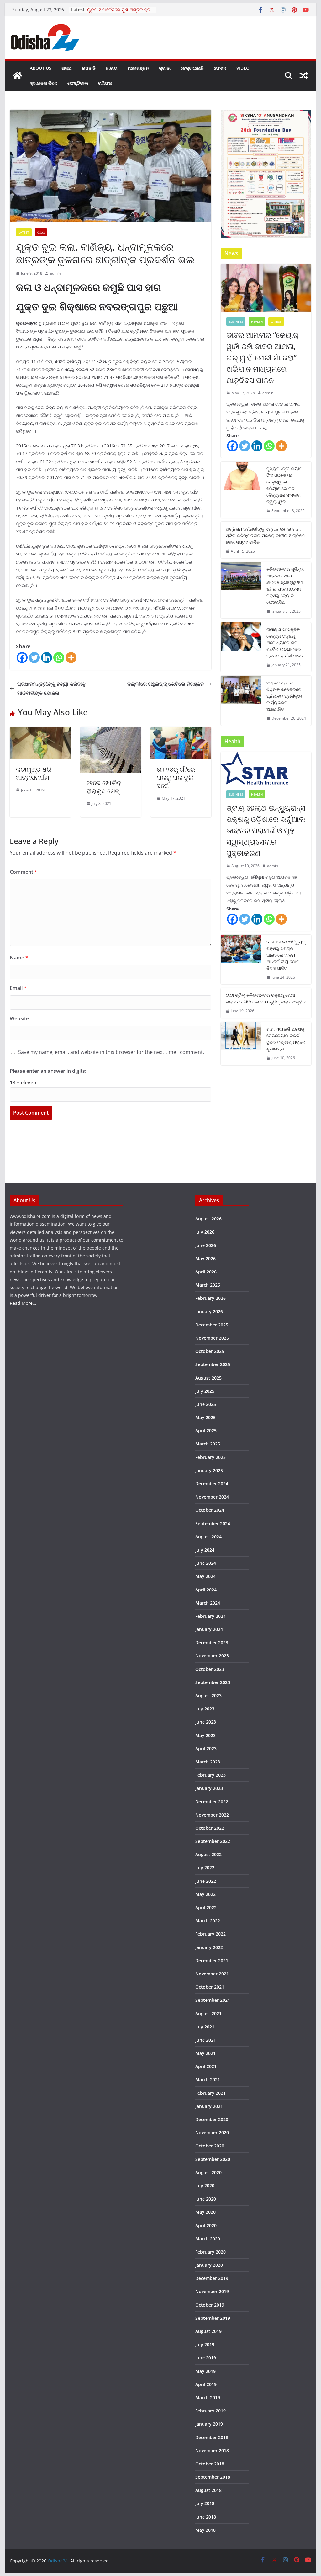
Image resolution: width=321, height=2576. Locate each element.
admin (55, 273)
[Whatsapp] (59, 658)
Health (257, 321)
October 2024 (210, 1510)
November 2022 (212, 1815)
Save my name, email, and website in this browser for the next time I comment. (111, 1052)
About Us (41, 68)
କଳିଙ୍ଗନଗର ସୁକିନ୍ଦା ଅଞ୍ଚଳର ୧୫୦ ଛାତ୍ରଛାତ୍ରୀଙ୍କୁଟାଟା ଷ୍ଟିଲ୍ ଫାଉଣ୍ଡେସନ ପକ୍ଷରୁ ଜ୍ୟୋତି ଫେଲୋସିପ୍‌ (285, 586)
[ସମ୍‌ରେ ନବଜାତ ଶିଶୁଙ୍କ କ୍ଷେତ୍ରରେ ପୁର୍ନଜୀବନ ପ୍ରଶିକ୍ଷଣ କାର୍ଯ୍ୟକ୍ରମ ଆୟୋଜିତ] (241, 701)
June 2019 (206, 2358)
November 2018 (212, 2451)
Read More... (23, 1303)
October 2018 (210, 2464)
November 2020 (212, 2133)
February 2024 (210, 1616)
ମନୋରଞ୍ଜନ (138, 68)
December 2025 (212, 1325)
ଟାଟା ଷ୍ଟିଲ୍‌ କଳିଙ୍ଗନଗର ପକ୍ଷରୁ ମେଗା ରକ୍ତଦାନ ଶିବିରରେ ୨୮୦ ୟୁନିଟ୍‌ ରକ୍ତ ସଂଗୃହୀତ (266, 998)
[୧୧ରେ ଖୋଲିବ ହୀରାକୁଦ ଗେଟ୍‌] (111, 732)
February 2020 (210, 2252)
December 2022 (212, 1802)
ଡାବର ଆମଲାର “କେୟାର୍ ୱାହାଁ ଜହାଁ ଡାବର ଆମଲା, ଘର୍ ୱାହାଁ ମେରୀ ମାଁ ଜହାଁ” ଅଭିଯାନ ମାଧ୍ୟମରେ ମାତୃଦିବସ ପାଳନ (263, 357)
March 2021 (208, 2079)
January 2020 (209, 2265)
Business (236, 321)
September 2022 (213, 1841)
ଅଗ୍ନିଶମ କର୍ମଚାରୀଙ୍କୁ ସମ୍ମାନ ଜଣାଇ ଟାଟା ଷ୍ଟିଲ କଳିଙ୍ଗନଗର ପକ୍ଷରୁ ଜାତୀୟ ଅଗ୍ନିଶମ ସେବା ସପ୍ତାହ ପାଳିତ (266, 535)
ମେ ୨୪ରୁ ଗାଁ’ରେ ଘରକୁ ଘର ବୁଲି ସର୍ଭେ (176, 778)
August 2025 (208, 1378)
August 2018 (208, 2490)
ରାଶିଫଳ (105, 83)
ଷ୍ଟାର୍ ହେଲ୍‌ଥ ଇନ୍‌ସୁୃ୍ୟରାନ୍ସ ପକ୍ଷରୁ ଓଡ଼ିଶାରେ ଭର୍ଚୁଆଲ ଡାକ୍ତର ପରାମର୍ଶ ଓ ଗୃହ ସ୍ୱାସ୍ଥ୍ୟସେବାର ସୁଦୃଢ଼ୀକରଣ (266, 830)
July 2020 (205, 2186)
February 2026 (210, 1298)
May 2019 (205, 2371)
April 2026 (206, 1272)
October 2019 (210, 2305)
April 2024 (206, 1590)
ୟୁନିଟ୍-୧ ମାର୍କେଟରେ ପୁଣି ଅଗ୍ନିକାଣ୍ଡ (119, 10)
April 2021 (206, 2066)
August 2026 (208, 1219)
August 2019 (208, 2331)
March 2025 (208, 1444)
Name (19, 958)
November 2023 (212, 1656)
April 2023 (206, 1749)
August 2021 (208, 2014)
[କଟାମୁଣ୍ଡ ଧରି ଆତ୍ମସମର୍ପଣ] (40, 732)
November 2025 (212, 1338)
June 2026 (206, 1245)
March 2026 (208, 1285)
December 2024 (212, 1484)
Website (19, 1018)
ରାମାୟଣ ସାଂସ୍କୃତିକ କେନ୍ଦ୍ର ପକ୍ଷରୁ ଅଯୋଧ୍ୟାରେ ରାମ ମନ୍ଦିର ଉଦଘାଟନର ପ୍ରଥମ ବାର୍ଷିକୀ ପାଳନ (285, 643)
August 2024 (208, 1537)
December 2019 (212, 2278)
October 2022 (210, 1828)
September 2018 (213, 2477)
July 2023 (205, 1709)
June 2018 (206, 2517)
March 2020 (208, 2239)
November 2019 (212, 2291)
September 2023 (213, 1682)
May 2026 (205, 1258)
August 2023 (208, 1696)
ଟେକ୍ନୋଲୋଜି (192, 68)
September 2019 (213, 2318)
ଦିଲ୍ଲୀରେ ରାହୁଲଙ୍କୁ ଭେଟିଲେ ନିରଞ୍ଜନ (166, 684)
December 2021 (212, 1960)
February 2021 (210, 2093)
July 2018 (205, 2503)
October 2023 (210, 1669)
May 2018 (205, 2530)
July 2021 (205, 2027)
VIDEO (243, 68)
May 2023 (205, 1735)
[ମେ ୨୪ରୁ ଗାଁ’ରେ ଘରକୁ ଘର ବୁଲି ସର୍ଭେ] (181, 732)
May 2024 (205, 1576)
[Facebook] (22, 658)
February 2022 (210, 1934)
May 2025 (205, 1417)
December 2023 (212, 1642)
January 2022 (209, 1947)
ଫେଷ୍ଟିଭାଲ (78, 83)
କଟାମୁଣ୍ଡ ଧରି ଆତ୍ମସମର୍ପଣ (34, 773)
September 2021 (213, 2000)
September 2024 (213, 1523)
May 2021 (205, 2053)
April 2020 (206, 2225)
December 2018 (212, 2437)
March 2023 (208, 1762)
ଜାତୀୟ (112, 68)
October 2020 (210, 2146)
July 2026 (205, 1232)
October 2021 (210, 1987)
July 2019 (205, 2344)
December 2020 (212, 2119)
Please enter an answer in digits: (48, 1071)
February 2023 (210, 1775)
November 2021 (212, 1974)
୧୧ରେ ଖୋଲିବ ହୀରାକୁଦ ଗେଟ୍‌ (104, 787)
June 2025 (206, 1404)
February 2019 (210, 2411)
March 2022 (208, 1921)
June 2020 (206, 2199)
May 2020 (205, 2212)
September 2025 (213, 1364)
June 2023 (206, 1722)
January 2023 (209, 1788)
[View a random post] (304, 76)
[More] (71, 658)
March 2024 (208, 1603)
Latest (24, 232)
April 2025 (206, 1431)
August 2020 (208, 2172)
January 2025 (209, 1470)
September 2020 (213, 2159)
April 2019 (206, 2384)
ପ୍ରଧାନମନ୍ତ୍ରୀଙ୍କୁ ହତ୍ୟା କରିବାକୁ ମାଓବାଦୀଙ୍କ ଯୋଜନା (51, 688)
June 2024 (206, 1563)
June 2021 (206, 2040)
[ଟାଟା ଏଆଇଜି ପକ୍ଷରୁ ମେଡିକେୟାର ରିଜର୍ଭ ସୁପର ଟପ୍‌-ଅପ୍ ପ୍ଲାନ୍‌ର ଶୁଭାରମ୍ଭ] (241, 1044)
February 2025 (210, 1457)
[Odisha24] (17, 76)
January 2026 (209, 1312)
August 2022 (208, 1854)
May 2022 (205, 1894)
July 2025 (205, 1391)
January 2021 (209, 2106)
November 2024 (212, 1497)
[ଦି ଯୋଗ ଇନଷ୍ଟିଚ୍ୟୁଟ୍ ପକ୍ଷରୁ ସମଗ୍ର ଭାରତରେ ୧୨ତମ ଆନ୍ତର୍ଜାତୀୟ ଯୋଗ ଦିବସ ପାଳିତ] (241, 960)
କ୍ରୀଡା (165, 68)
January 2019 (209, 2424)
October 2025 (210, 1351)
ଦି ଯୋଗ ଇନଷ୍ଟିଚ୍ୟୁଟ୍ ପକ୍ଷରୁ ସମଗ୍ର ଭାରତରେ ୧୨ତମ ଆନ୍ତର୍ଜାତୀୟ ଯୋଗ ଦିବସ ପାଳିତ (286, 955)
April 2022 (206, 1907)
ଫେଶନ (220, 68)
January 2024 (209, 1629)
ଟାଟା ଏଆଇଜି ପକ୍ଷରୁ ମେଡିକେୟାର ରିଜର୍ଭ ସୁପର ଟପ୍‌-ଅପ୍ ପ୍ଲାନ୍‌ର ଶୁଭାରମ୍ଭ (286, 1039)
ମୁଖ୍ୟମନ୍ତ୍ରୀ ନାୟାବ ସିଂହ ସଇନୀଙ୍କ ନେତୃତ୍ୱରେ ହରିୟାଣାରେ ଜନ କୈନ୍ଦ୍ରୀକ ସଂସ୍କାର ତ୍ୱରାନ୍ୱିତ (284, 485)
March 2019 (208, 2398)
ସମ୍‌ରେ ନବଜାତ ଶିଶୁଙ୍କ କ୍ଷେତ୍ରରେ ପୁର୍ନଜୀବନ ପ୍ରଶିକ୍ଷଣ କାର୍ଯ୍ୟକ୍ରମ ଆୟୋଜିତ (285, 696)
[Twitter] (34, 658)
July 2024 (205, 1550)
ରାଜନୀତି (89, 68)
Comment (24, 872)
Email (18, 988)
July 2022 (205, 1868)
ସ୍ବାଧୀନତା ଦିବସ (44, 83)
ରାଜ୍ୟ (67, 68)
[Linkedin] (47, 658)
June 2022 (206, 1881)
